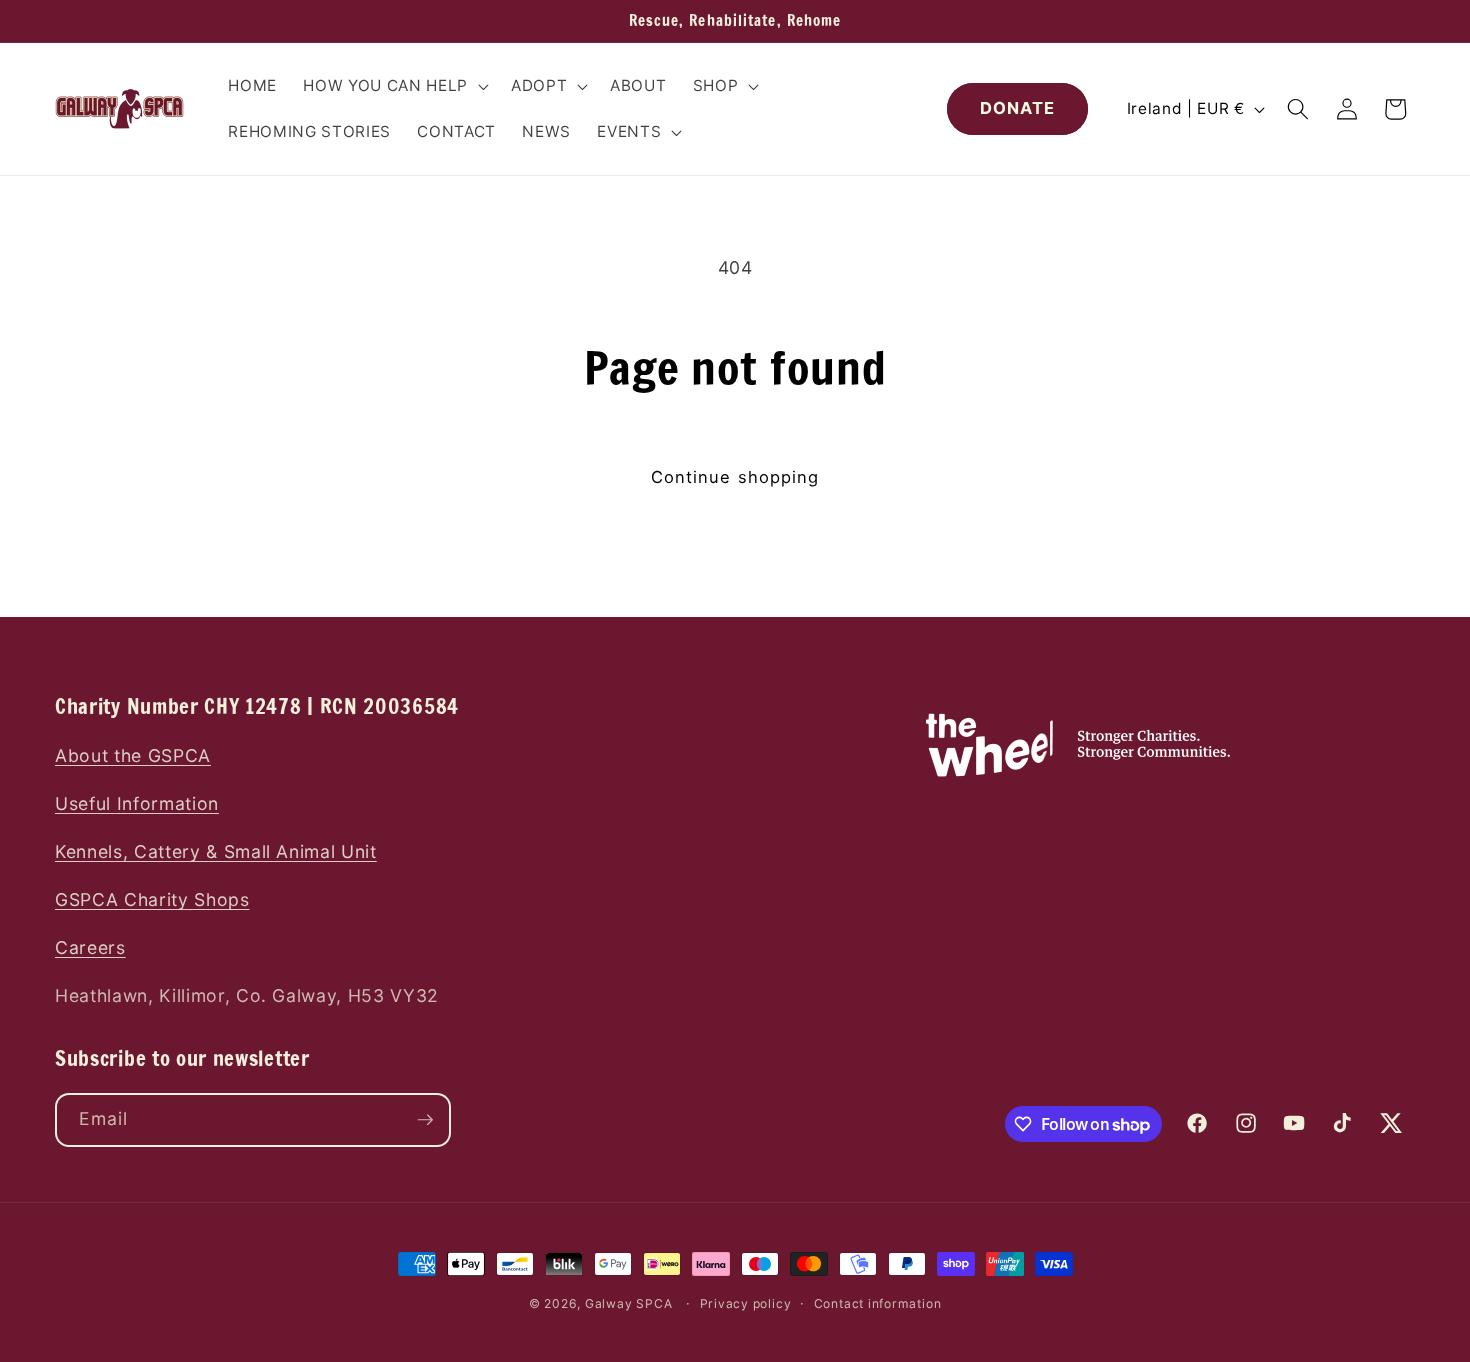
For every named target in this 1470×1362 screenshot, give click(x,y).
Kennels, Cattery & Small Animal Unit (216, 851)
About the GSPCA (133, 755)
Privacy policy (746, 1303)
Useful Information (137, 803)
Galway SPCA (628, 1303)
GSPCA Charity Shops (152, 899)
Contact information (878, 1303)
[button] (393, 86)
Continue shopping (735, 477)
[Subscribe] (425, 1120)
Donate (1018, 108)
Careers (90, 947)
